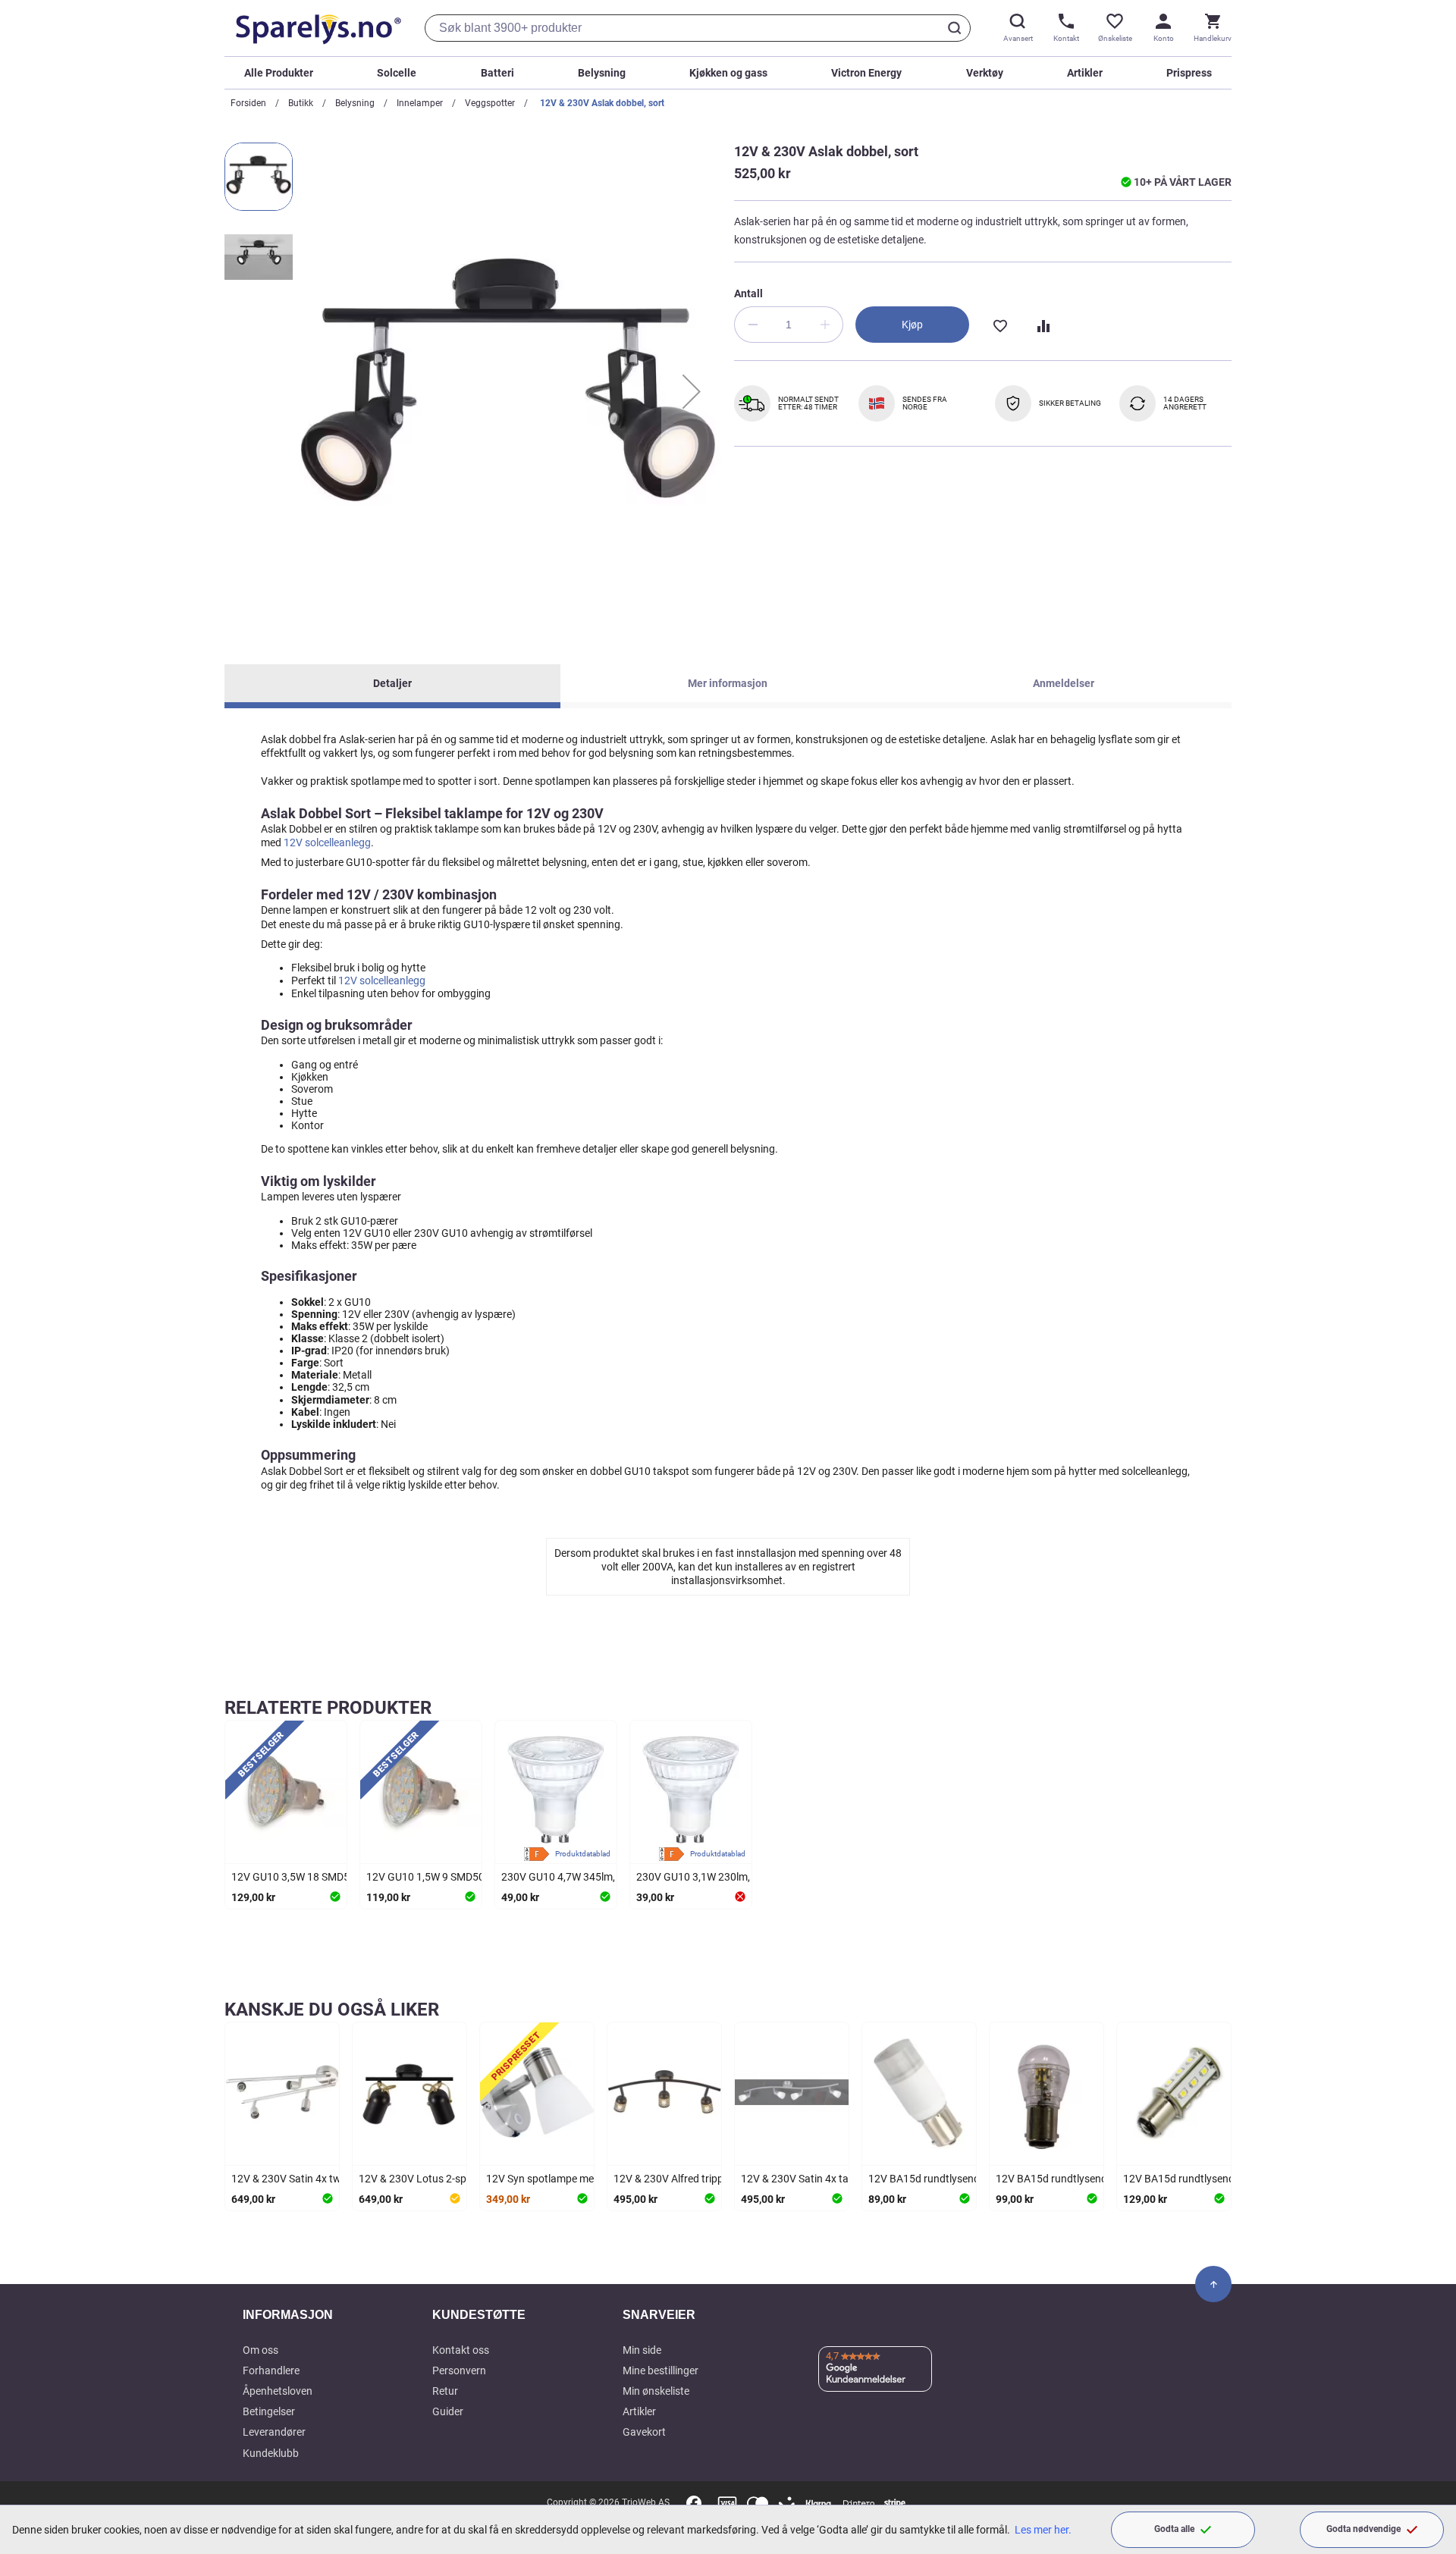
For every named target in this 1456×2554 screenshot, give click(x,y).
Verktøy (985, 73)
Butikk (301, 103)
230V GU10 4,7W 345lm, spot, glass (585, 1877)
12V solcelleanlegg (327, 842)
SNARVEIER (659, 2315)
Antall (748, 293)
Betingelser (269, 2411)
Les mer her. (1043, 2530)
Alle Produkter (279, 73)
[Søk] (957, 28)
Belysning (602, 73)
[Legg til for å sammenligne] (1042, 325)
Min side (642, 2350)
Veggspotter (490, 103)
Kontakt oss (461, 2350)
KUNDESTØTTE (479, 2315)
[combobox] (698, 28)
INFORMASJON (288, 2315)
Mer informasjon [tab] (728, 683)
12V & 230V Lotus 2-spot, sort (429, 2179)
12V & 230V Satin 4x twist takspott (313, 2179)
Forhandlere (271, 2370)
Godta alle (1174, 2529)
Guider (448, 2411)
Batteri (497, 73)
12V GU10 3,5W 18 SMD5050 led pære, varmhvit (344, 1877)
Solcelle (397, 73)
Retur (445, 2391)
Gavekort (644, 2432)
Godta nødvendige (1363, 2529)
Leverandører (274, 2432)
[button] (692, 391)
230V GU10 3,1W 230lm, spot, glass (720, 1877)
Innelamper (420, 103)
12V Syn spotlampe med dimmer (562, 2179)
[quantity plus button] (825, 325)
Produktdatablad (583, 1854)
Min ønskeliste (656, 2391)
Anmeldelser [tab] (1064, 683)
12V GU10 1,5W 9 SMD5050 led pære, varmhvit (476, 1877)
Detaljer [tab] (392, 683)
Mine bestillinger (661, 2370)
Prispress (1189, 73)
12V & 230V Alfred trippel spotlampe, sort (710, 2179)
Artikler (1085, 73)
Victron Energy (866, 73)
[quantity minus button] (752, 325)
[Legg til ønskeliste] (999, 325)
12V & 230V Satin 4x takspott (810, 2179)
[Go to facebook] (694, 2503)
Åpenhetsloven (278, 2391)
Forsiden (248, 103)
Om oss (260, 2350)
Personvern (459, 2370)
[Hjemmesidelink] (315, 28)
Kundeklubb (271, 2453)
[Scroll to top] (1213, 2284)
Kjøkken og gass (728, 73)
